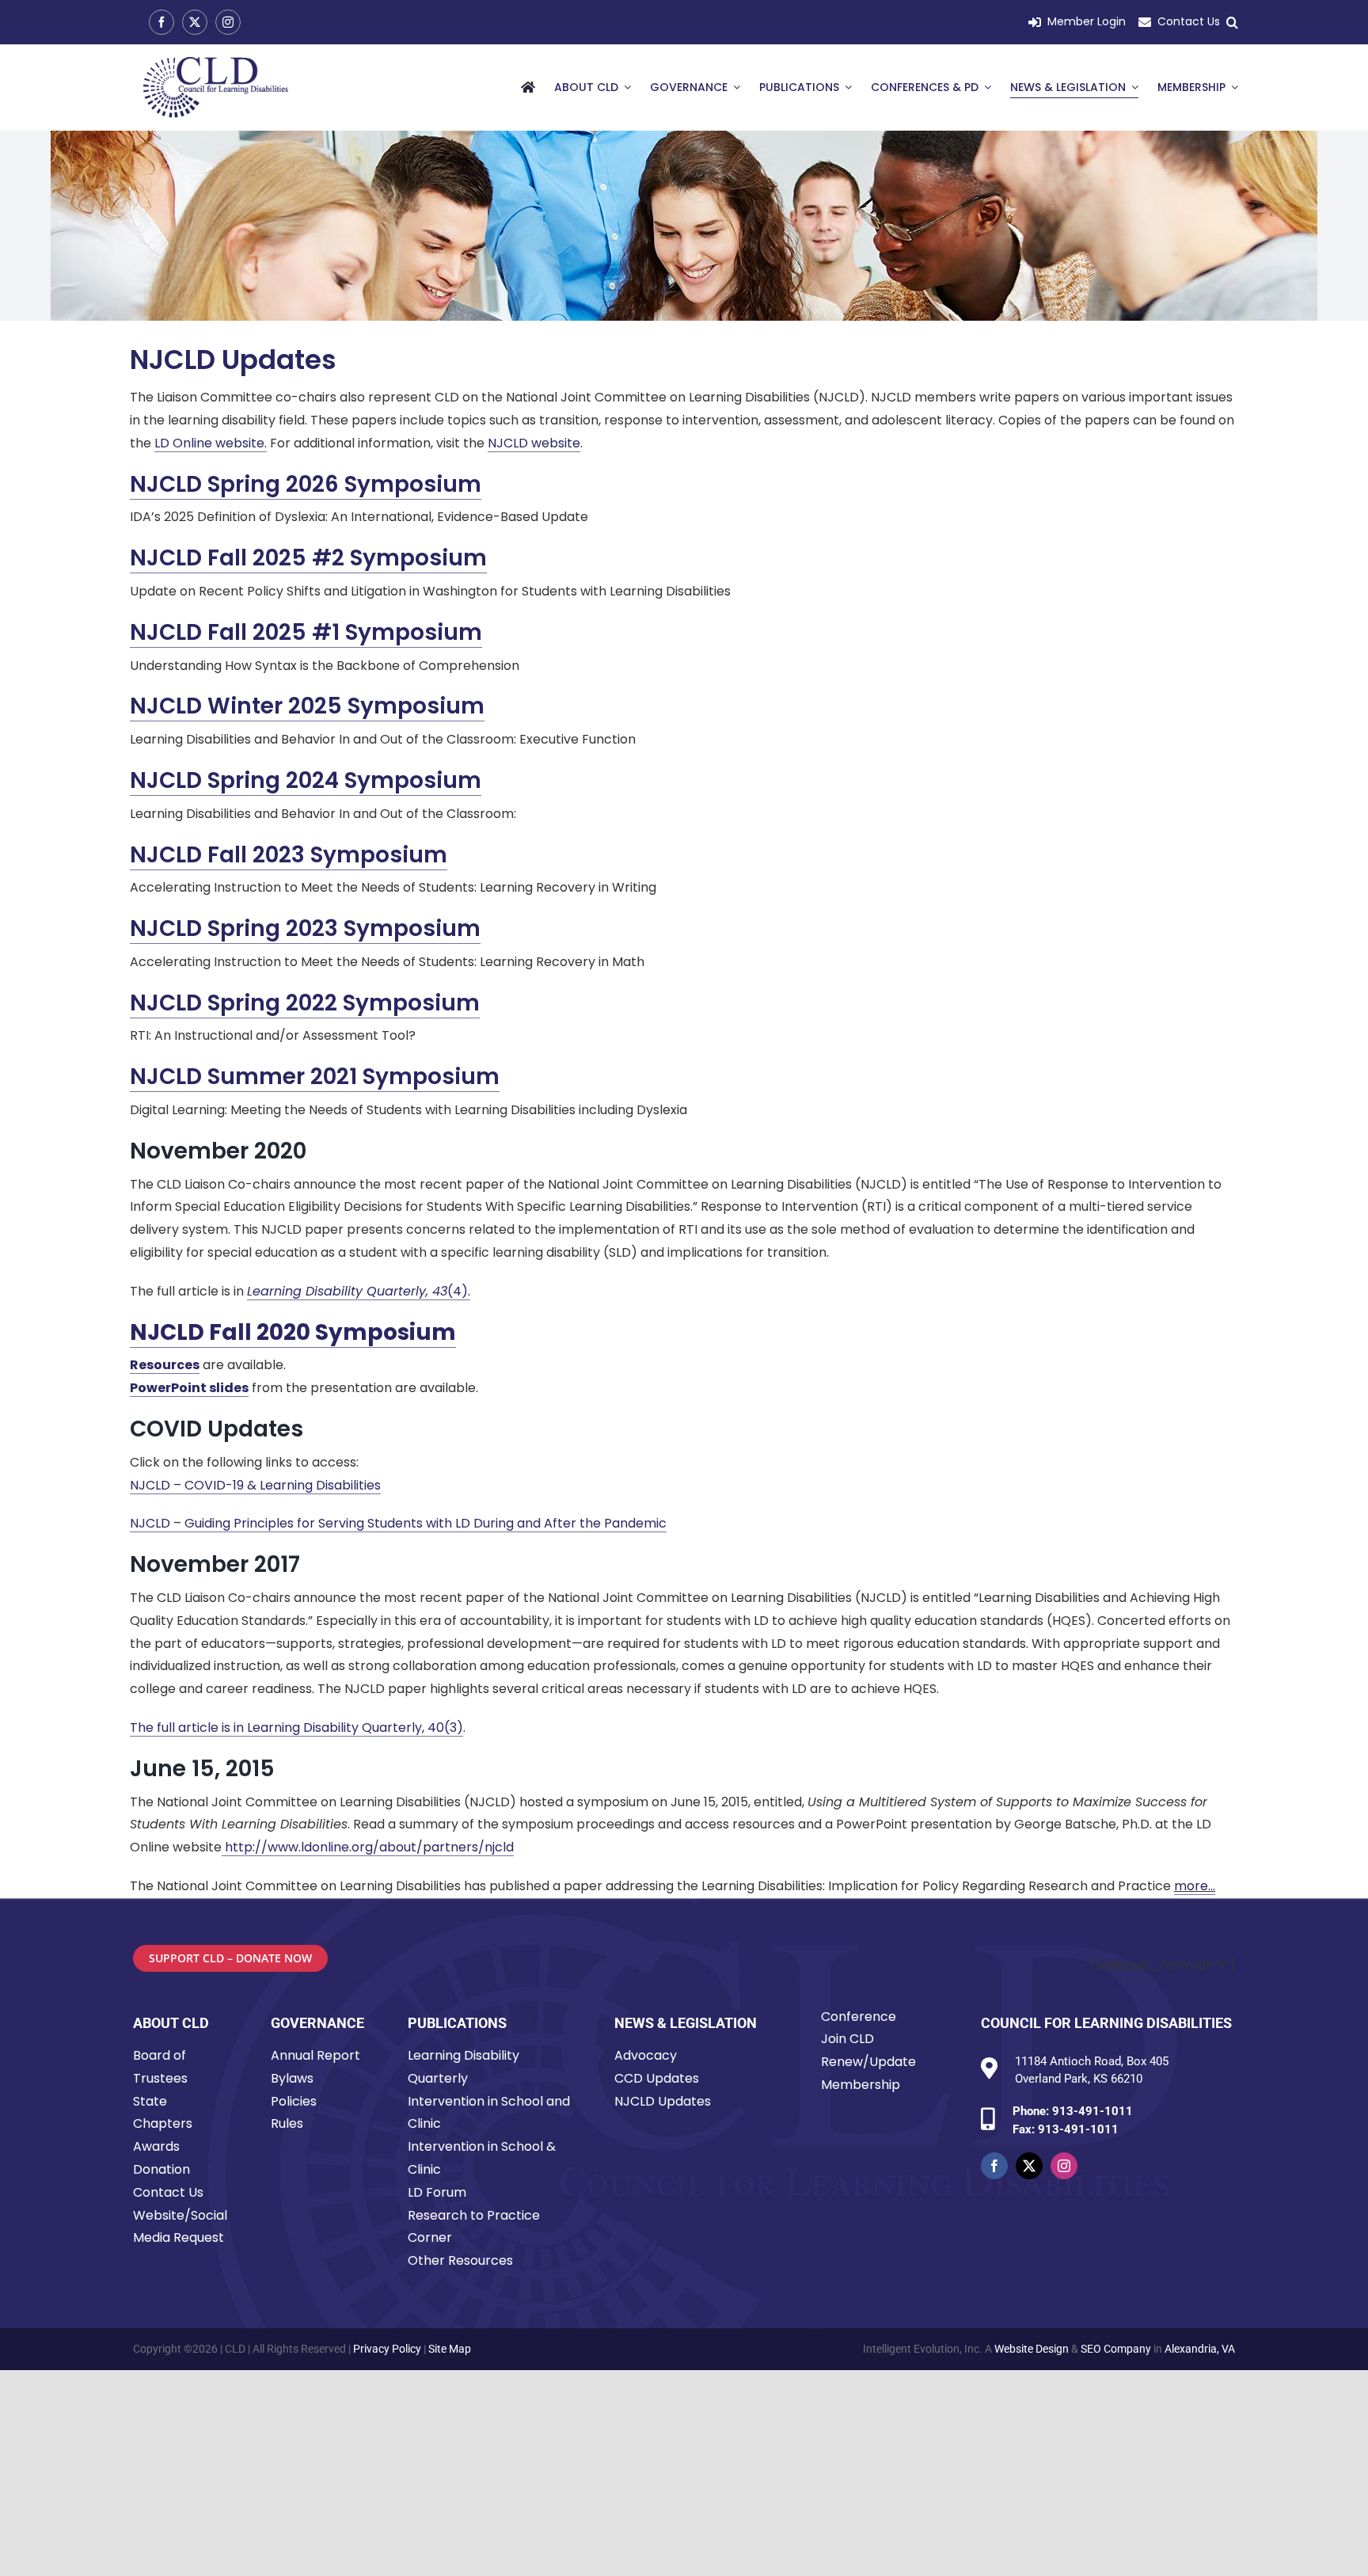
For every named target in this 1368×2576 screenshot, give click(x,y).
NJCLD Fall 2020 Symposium (293, 1332)
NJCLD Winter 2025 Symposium (307, 706)
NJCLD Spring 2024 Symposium (306, 780)
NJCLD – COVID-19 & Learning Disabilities (255, 1485)
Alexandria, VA (1200, 2349)
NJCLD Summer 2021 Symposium (315, 1077)
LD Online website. (211, 443)
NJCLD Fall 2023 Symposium (289, 855)
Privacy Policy (387, 2349)
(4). (359, 1291)
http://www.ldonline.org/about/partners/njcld (368, 1847)
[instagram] (228, 22)
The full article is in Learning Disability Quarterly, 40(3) (296, 1727)
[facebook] (161, 22)
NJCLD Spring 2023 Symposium (305, 928)
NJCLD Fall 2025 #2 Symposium (308, 558)
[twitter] (195, 22)
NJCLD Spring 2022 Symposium (305, 1003)
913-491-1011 (1092, 2111)
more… (1195, 1886)
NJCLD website (534, 443)
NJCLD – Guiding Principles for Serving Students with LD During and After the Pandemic (398, 1523)
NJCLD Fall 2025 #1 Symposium (306, 632)
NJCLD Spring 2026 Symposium (306, 484)
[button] (1232, 23)
